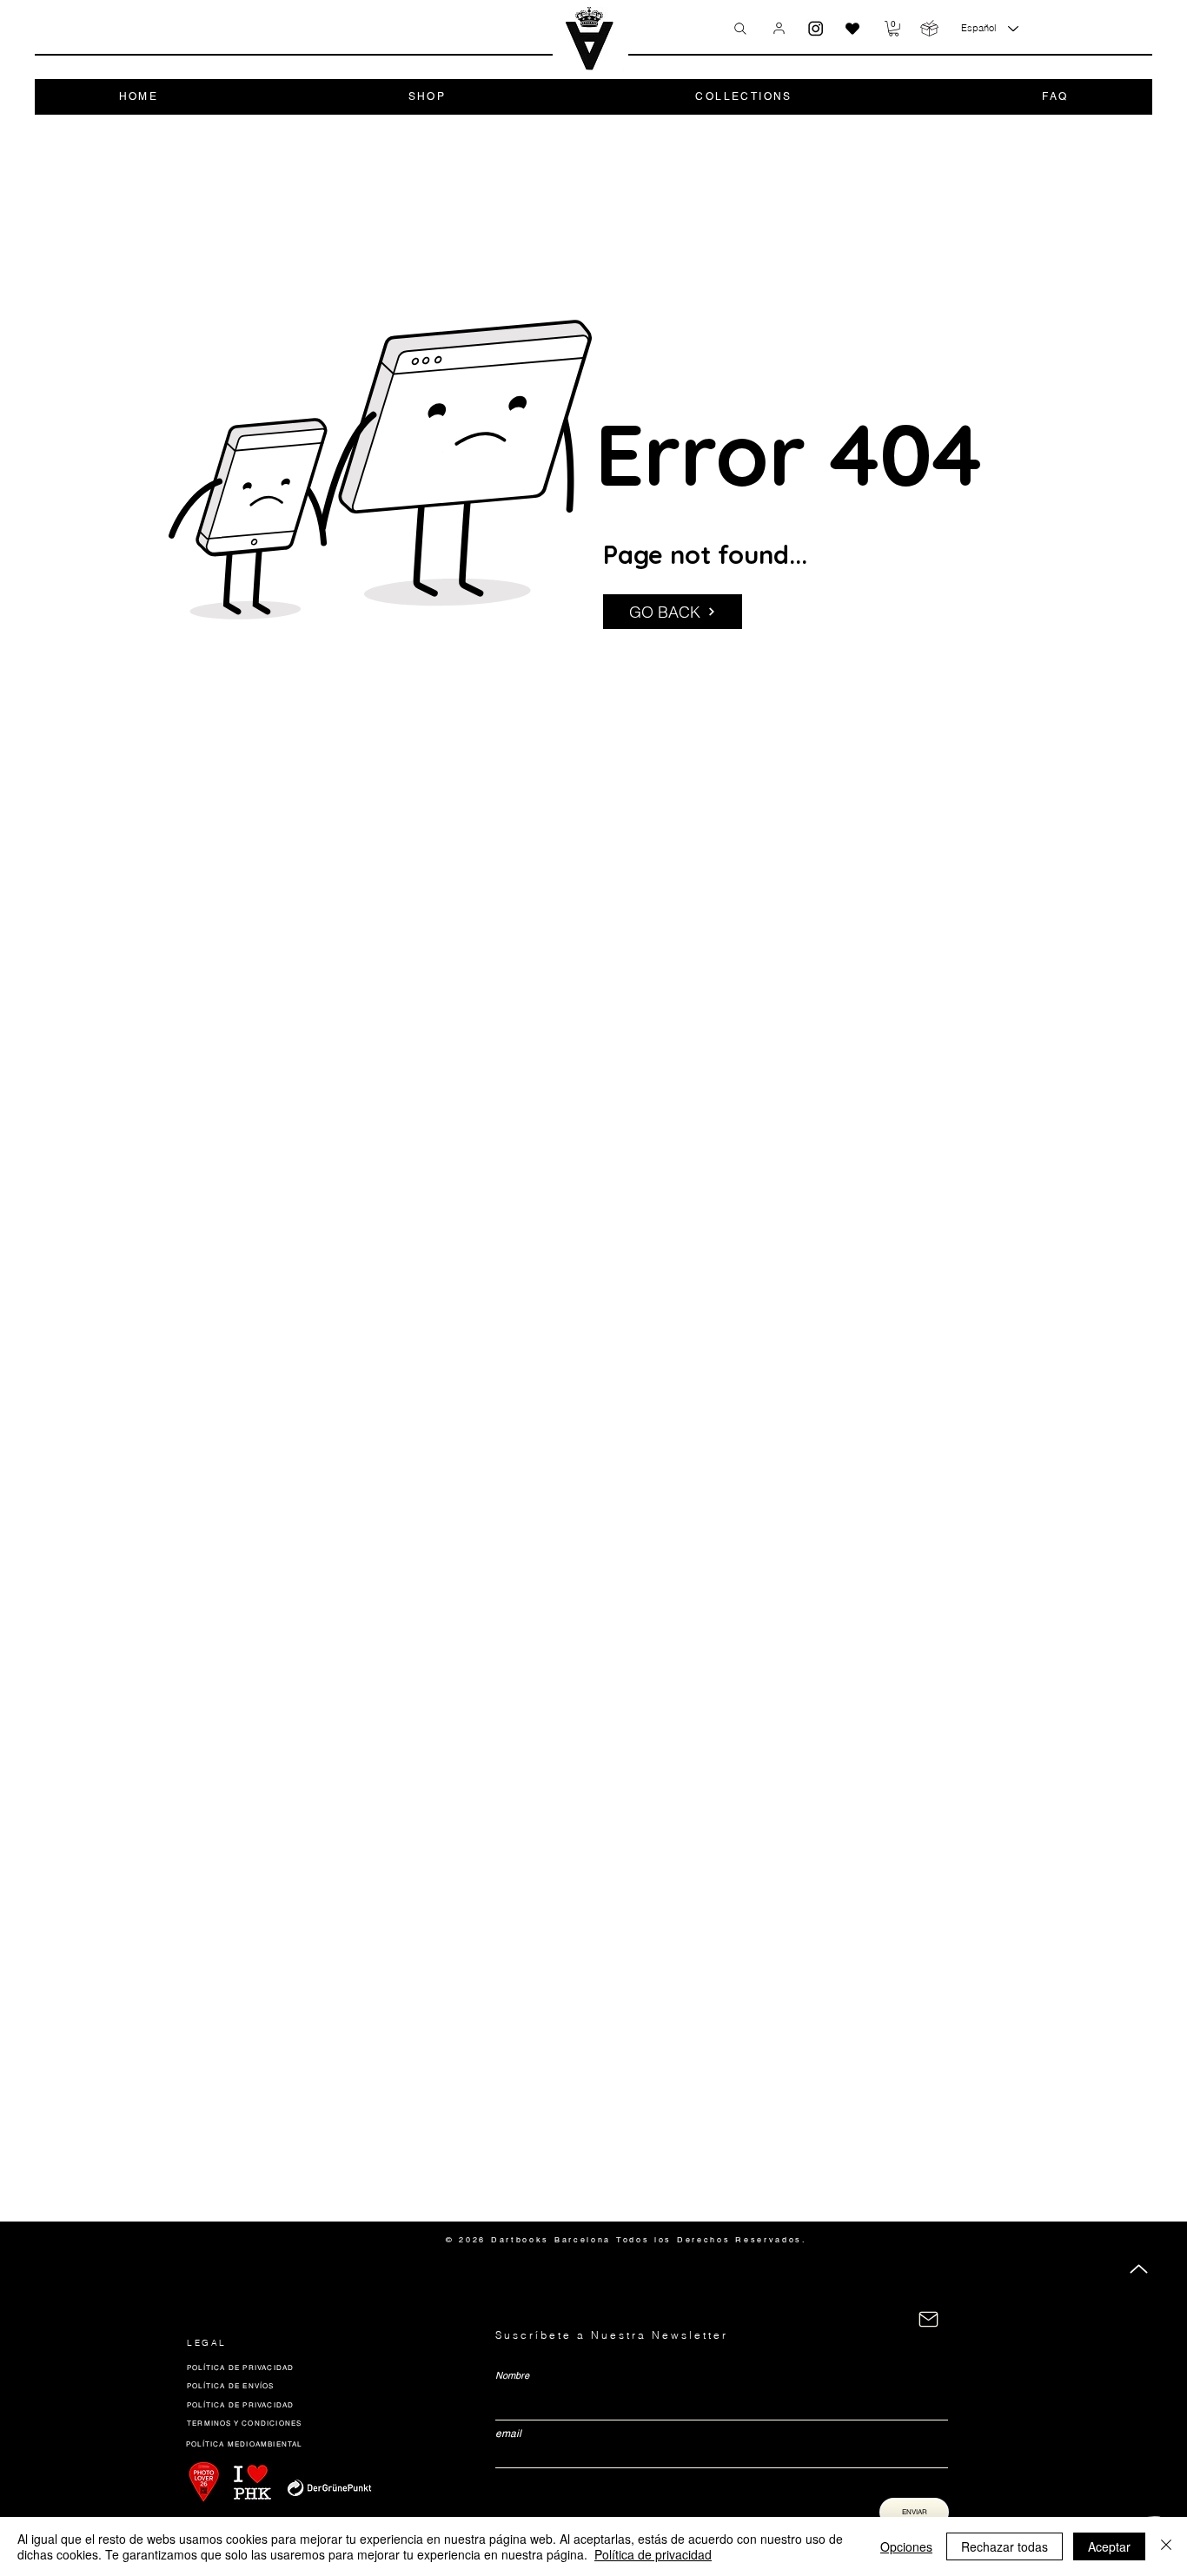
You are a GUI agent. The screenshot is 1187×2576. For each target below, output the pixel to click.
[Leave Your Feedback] (852, 29)
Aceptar (1109, 2546)
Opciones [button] (906, 2546)
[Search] (740, 29)
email (508, 2434)
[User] (779, 28)
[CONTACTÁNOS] (928, 2319)
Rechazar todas (1005, 2546)
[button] (894, 29)
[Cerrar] (1166, 2546)
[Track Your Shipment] (929, 28)
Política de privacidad (653, 2554)
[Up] (1139, 2269)
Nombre (512, 2376)
